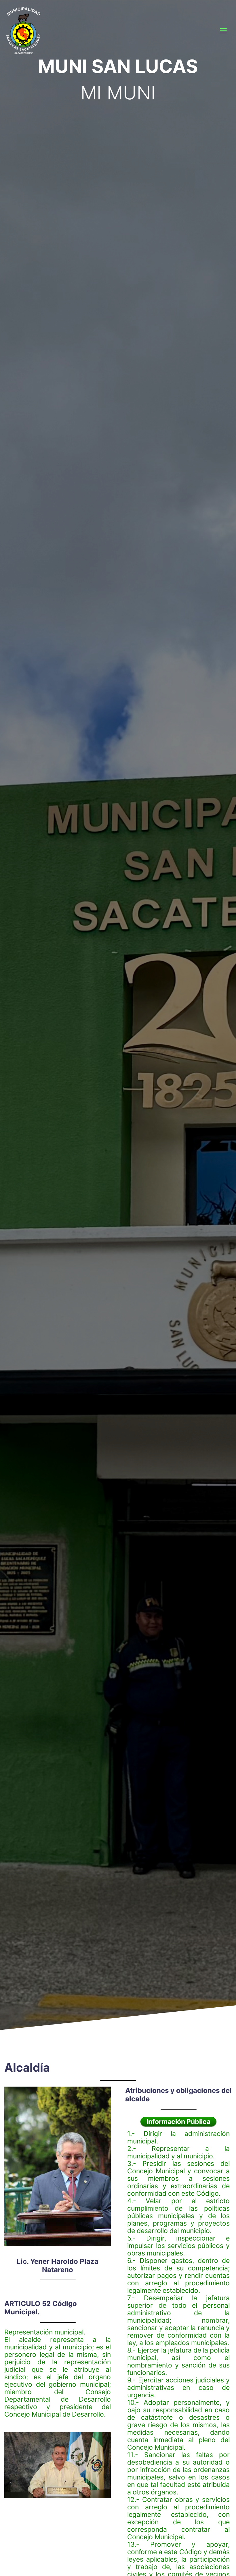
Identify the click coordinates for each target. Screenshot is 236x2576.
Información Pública (178, 2122)
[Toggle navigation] (223, 31)
